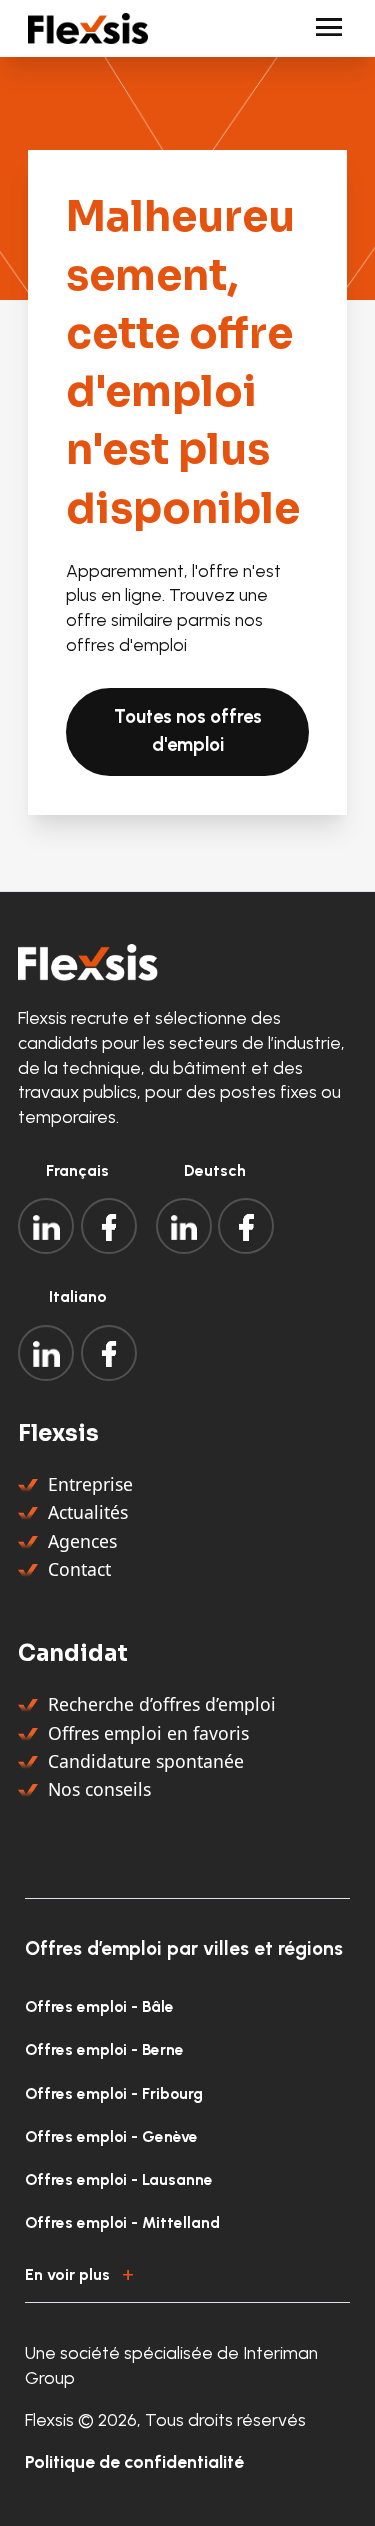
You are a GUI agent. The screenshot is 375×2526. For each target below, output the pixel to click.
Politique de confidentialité (134, 2461)
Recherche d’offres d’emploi (162, 1704)
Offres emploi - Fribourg (114, 2093)
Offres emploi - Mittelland (122, 2222)
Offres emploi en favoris (148, 1733)
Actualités (88, 1512)
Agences (82, 1541)
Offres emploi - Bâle (99, 2006)
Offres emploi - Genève (111, 2136)
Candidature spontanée (146, 1761)
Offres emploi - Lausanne (119, 2179)
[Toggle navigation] (320, 28)
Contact (79, 1569)
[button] (187, 2272)
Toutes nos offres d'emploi (188, 731)
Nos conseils (99, 1789)
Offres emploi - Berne (104, 2049)
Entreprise (90, 1484)
